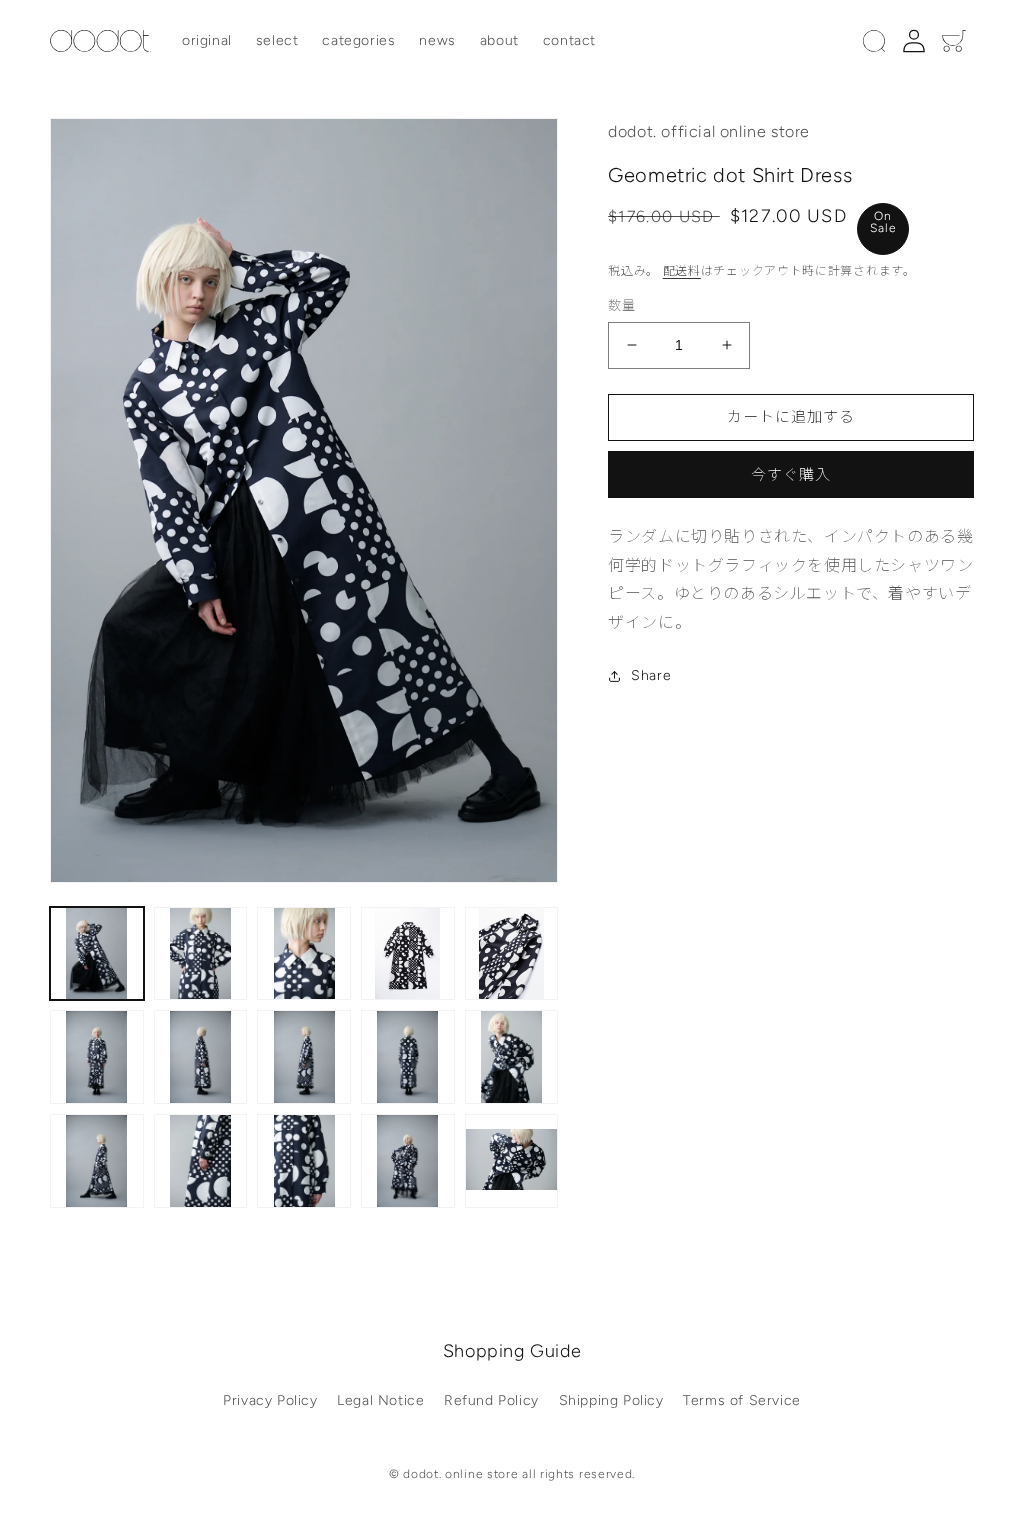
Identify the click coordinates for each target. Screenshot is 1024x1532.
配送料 (682, 271)
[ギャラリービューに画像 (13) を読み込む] (304, 1161)
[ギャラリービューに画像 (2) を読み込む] (201, 954)
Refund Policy (491, 1400)
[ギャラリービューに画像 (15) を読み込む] (512, 1161)
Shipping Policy (611, 1400)
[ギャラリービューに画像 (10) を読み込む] (512, 1057)
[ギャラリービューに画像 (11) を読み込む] (97, 1161)
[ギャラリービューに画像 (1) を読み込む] (97, 954)
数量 (621, 305)
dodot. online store (460, 1474)
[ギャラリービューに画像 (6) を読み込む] (97, 1057)
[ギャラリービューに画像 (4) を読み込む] (408, 954)
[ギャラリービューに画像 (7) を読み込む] (201, 1057)
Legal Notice (380, 1400)
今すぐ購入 (791, 475)
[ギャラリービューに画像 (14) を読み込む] (408, 1161)
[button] (874, 41)
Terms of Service (742, 1400)
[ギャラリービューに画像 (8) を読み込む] (304, 1057)
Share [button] (651, 675)
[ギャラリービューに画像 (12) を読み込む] (201, 1161)
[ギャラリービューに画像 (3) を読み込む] (304, 954)
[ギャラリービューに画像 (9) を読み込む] (408, 1057)
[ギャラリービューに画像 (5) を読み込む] (512, 954)
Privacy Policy (270, 1400)
